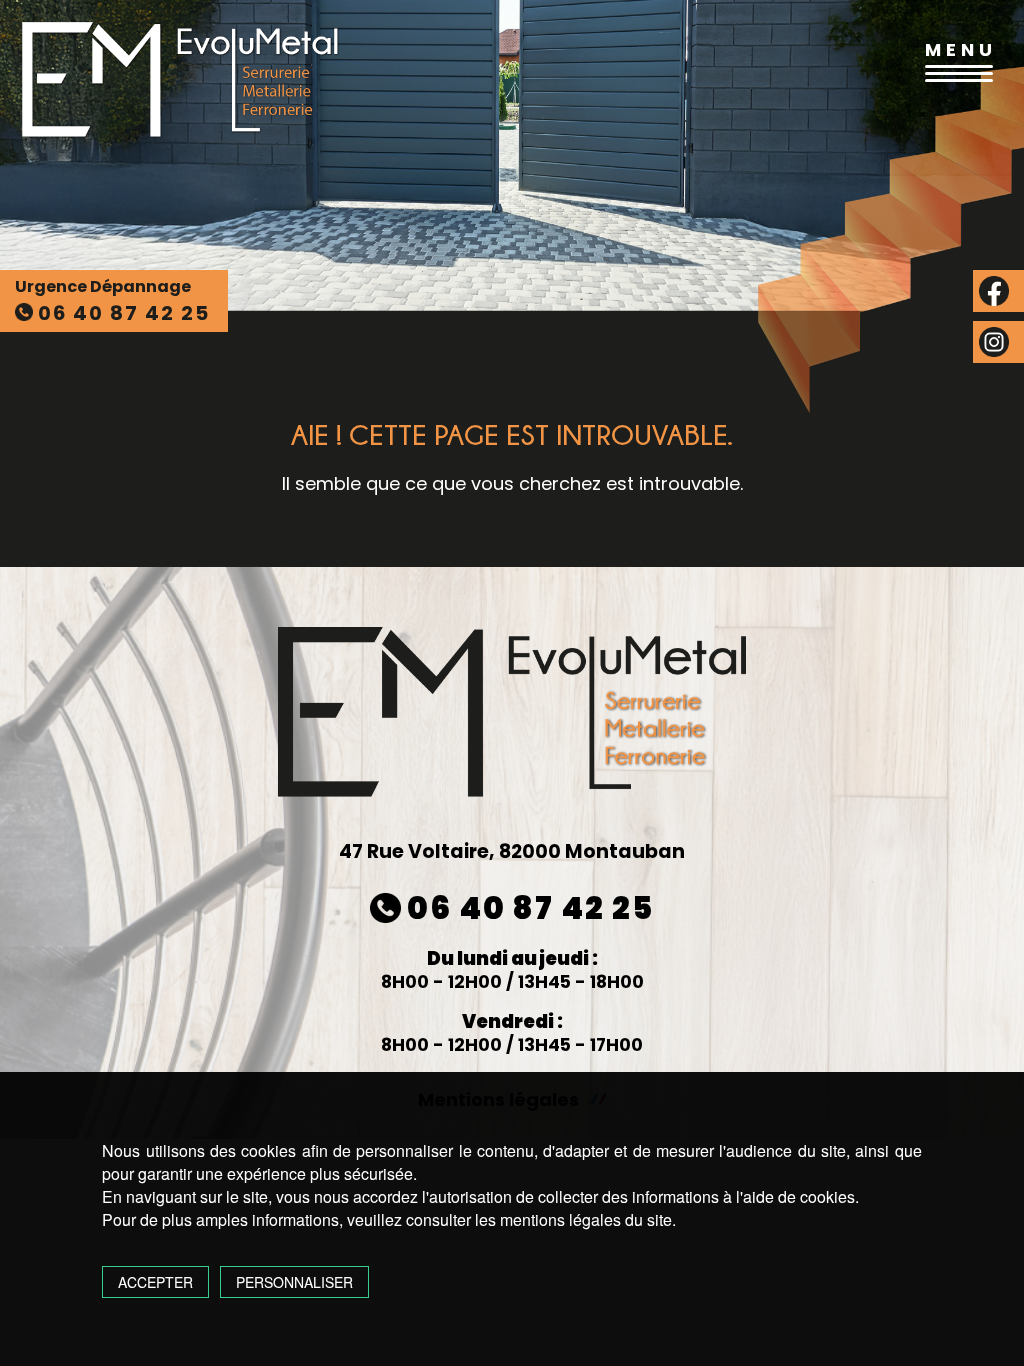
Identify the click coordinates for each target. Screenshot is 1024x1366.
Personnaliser (294, 1282)
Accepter (155, 1282)
